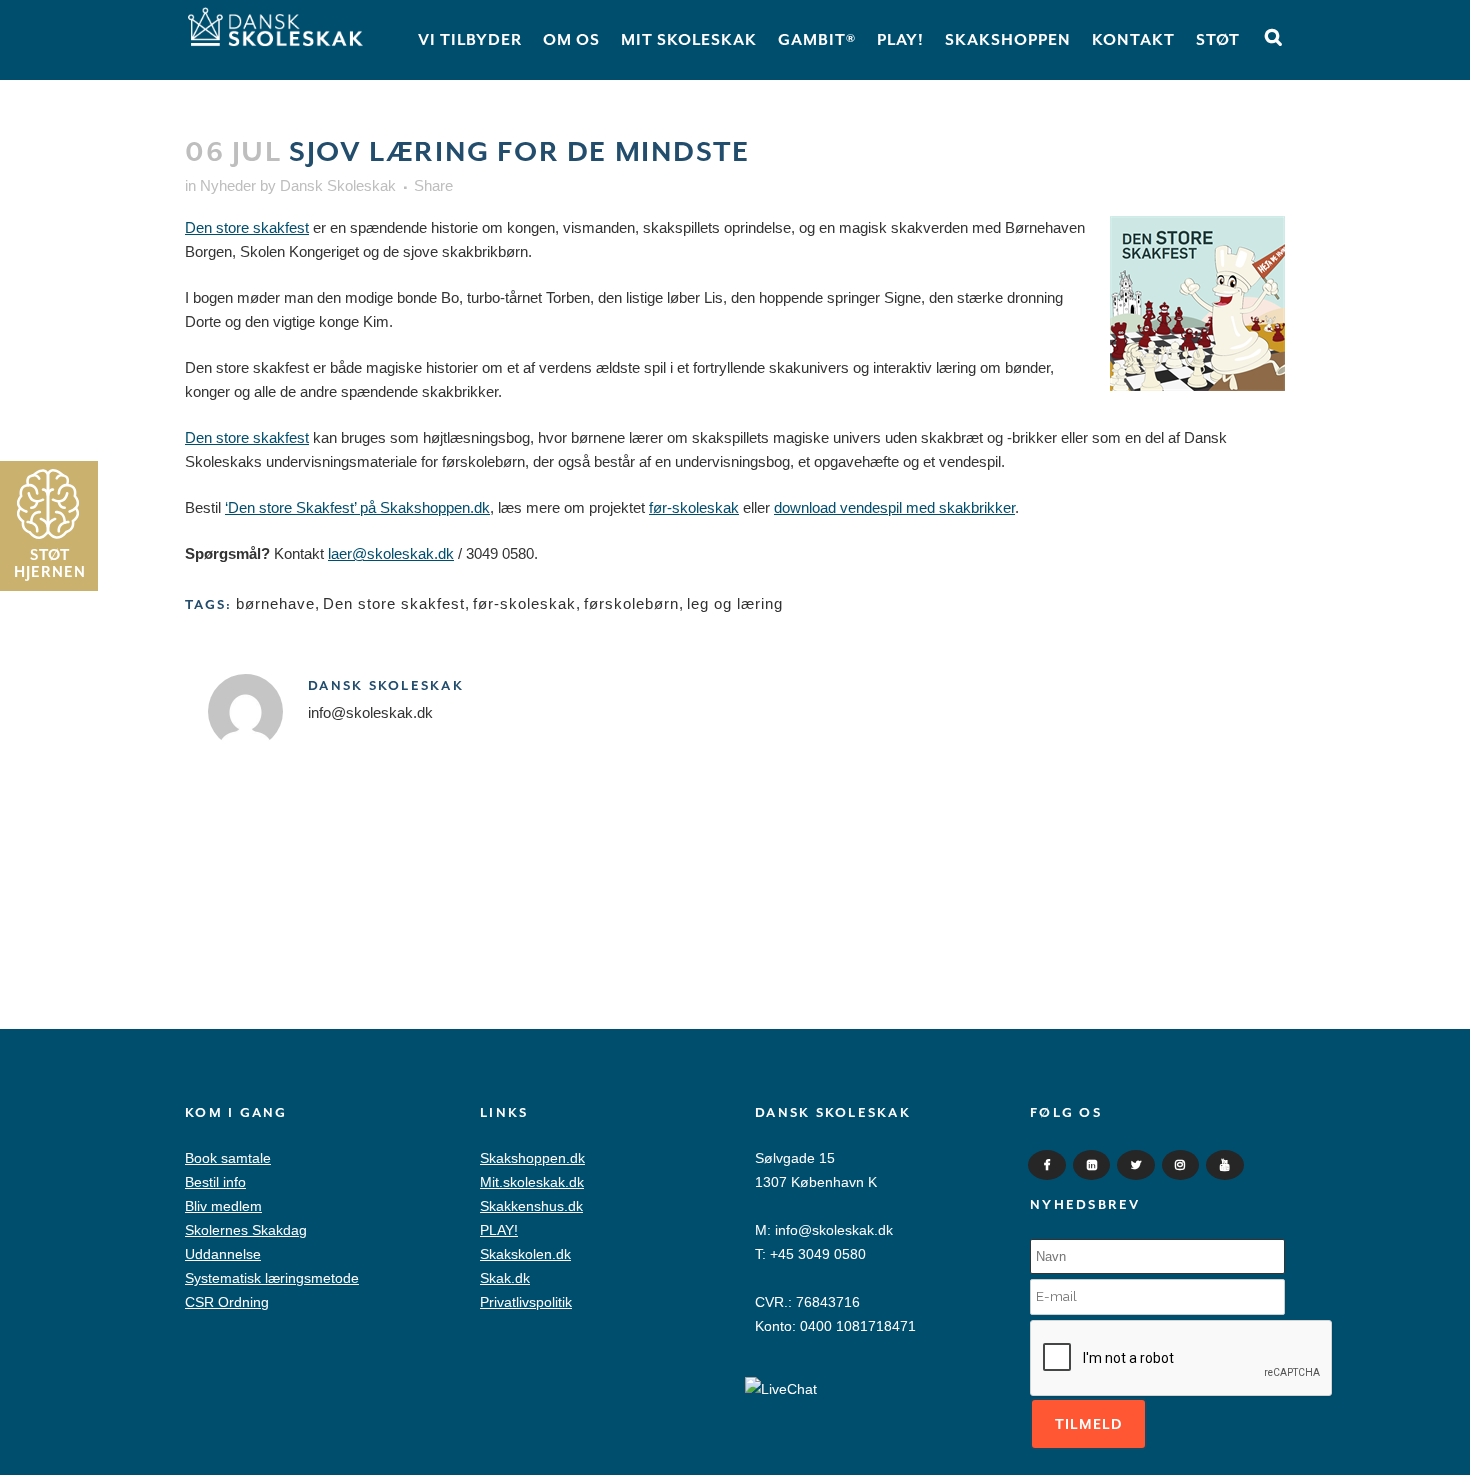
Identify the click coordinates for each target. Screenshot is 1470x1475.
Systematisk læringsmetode (272, 1278)
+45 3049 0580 (818, 1254)
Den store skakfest (247, 227)
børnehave (275, 603)
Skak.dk (505, 1278)
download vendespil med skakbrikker (894, 507)
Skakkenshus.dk (531, 1206)
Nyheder (228, 185)
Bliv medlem (223, 1206)
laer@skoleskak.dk (391, 553)
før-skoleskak (694, 507)
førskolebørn (631, 603)
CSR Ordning (227, 1302)
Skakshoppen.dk (532, 1158)
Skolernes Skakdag (246, 1230)
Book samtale (228, 1158)
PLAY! (499, 1230)
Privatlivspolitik (526, 1302)
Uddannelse (223, 1254)
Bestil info (215, 1182)
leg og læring (735, 603)
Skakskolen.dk (525, 1254)
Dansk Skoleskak (338, 185)
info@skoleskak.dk (834, 1230)
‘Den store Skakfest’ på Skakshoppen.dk (357, 507)
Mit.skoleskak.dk (532, 1182)
